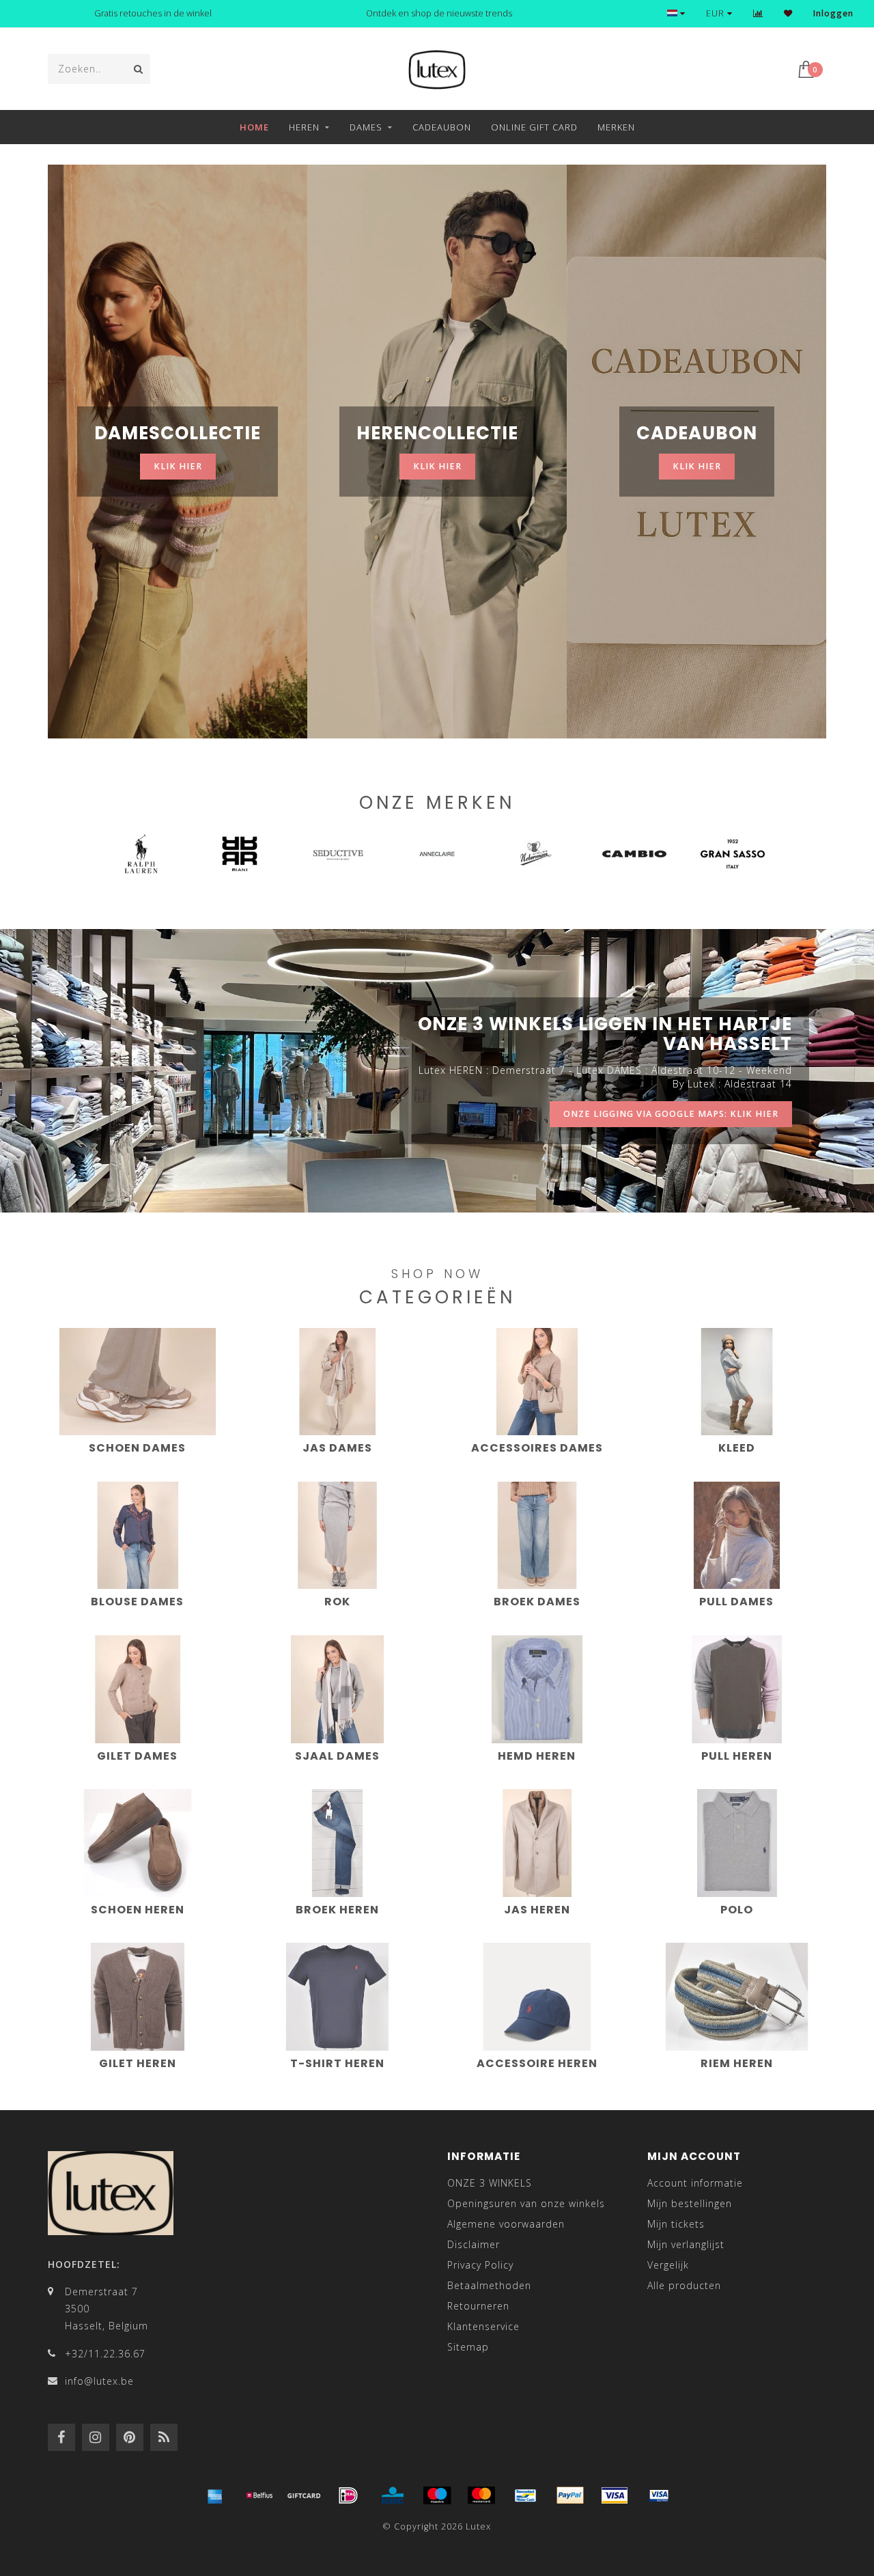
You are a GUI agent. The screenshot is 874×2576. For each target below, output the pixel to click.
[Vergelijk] (758, 13)
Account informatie (695, 2183)
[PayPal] (570, 2495)
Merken (616, 127)
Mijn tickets (676, 2224)
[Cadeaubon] (304, 2495)
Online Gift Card (534, 127)
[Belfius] (259, 2495)
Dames (366, 127)
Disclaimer (474, 2244)
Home (254, 127)
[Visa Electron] (659, 2495)
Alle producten (684, 2285)
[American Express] (215, 2495)
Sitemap (468, 2347)
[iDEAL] (348, 2495)
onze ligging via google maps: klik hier (671, 1114)
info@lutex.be (99, 2381)
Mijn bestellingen (690, 2203)
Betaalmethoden (489, 2285)
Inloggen (833, 13)
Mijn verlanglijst (686, 2244)
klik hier (178, 466)
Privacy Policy (480, 2265)
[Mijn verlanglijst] (788, 13)
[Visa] (615, 2495)
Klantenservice (483, 2326)
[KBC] (393, 2495)
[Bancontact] (526, 2495)
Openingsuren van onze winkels (526, 2203)
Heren (304, 127)
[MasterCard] (481, 2495)
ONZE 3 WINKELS (490, 2183)
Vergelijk (668, 2265)
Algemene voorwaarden (506, 2224)
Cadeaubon (442, 127)
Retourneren (478, 2306)
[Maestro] (437, 2495)
